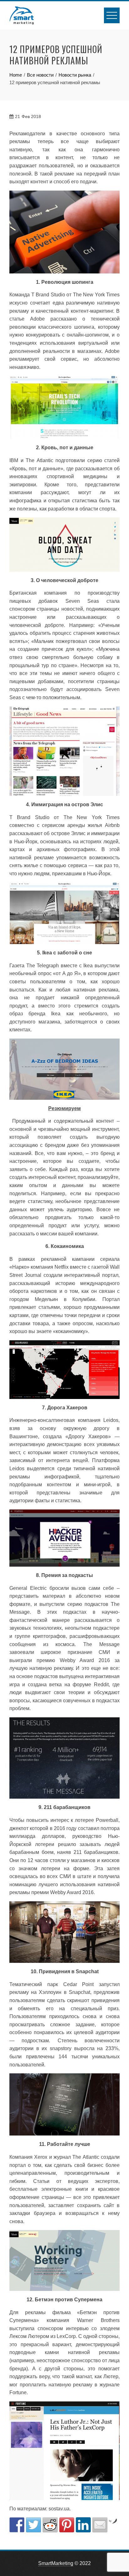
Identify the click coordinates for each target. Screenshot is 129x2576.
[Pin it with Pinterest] (67, 2525)
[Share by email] (100, 2525)
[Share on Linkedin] (83, 2525)
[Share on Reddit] (50, 2525)
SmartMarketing (56, 2563)
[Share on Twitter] (34, 2525)
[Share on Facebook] (17, 2525)
